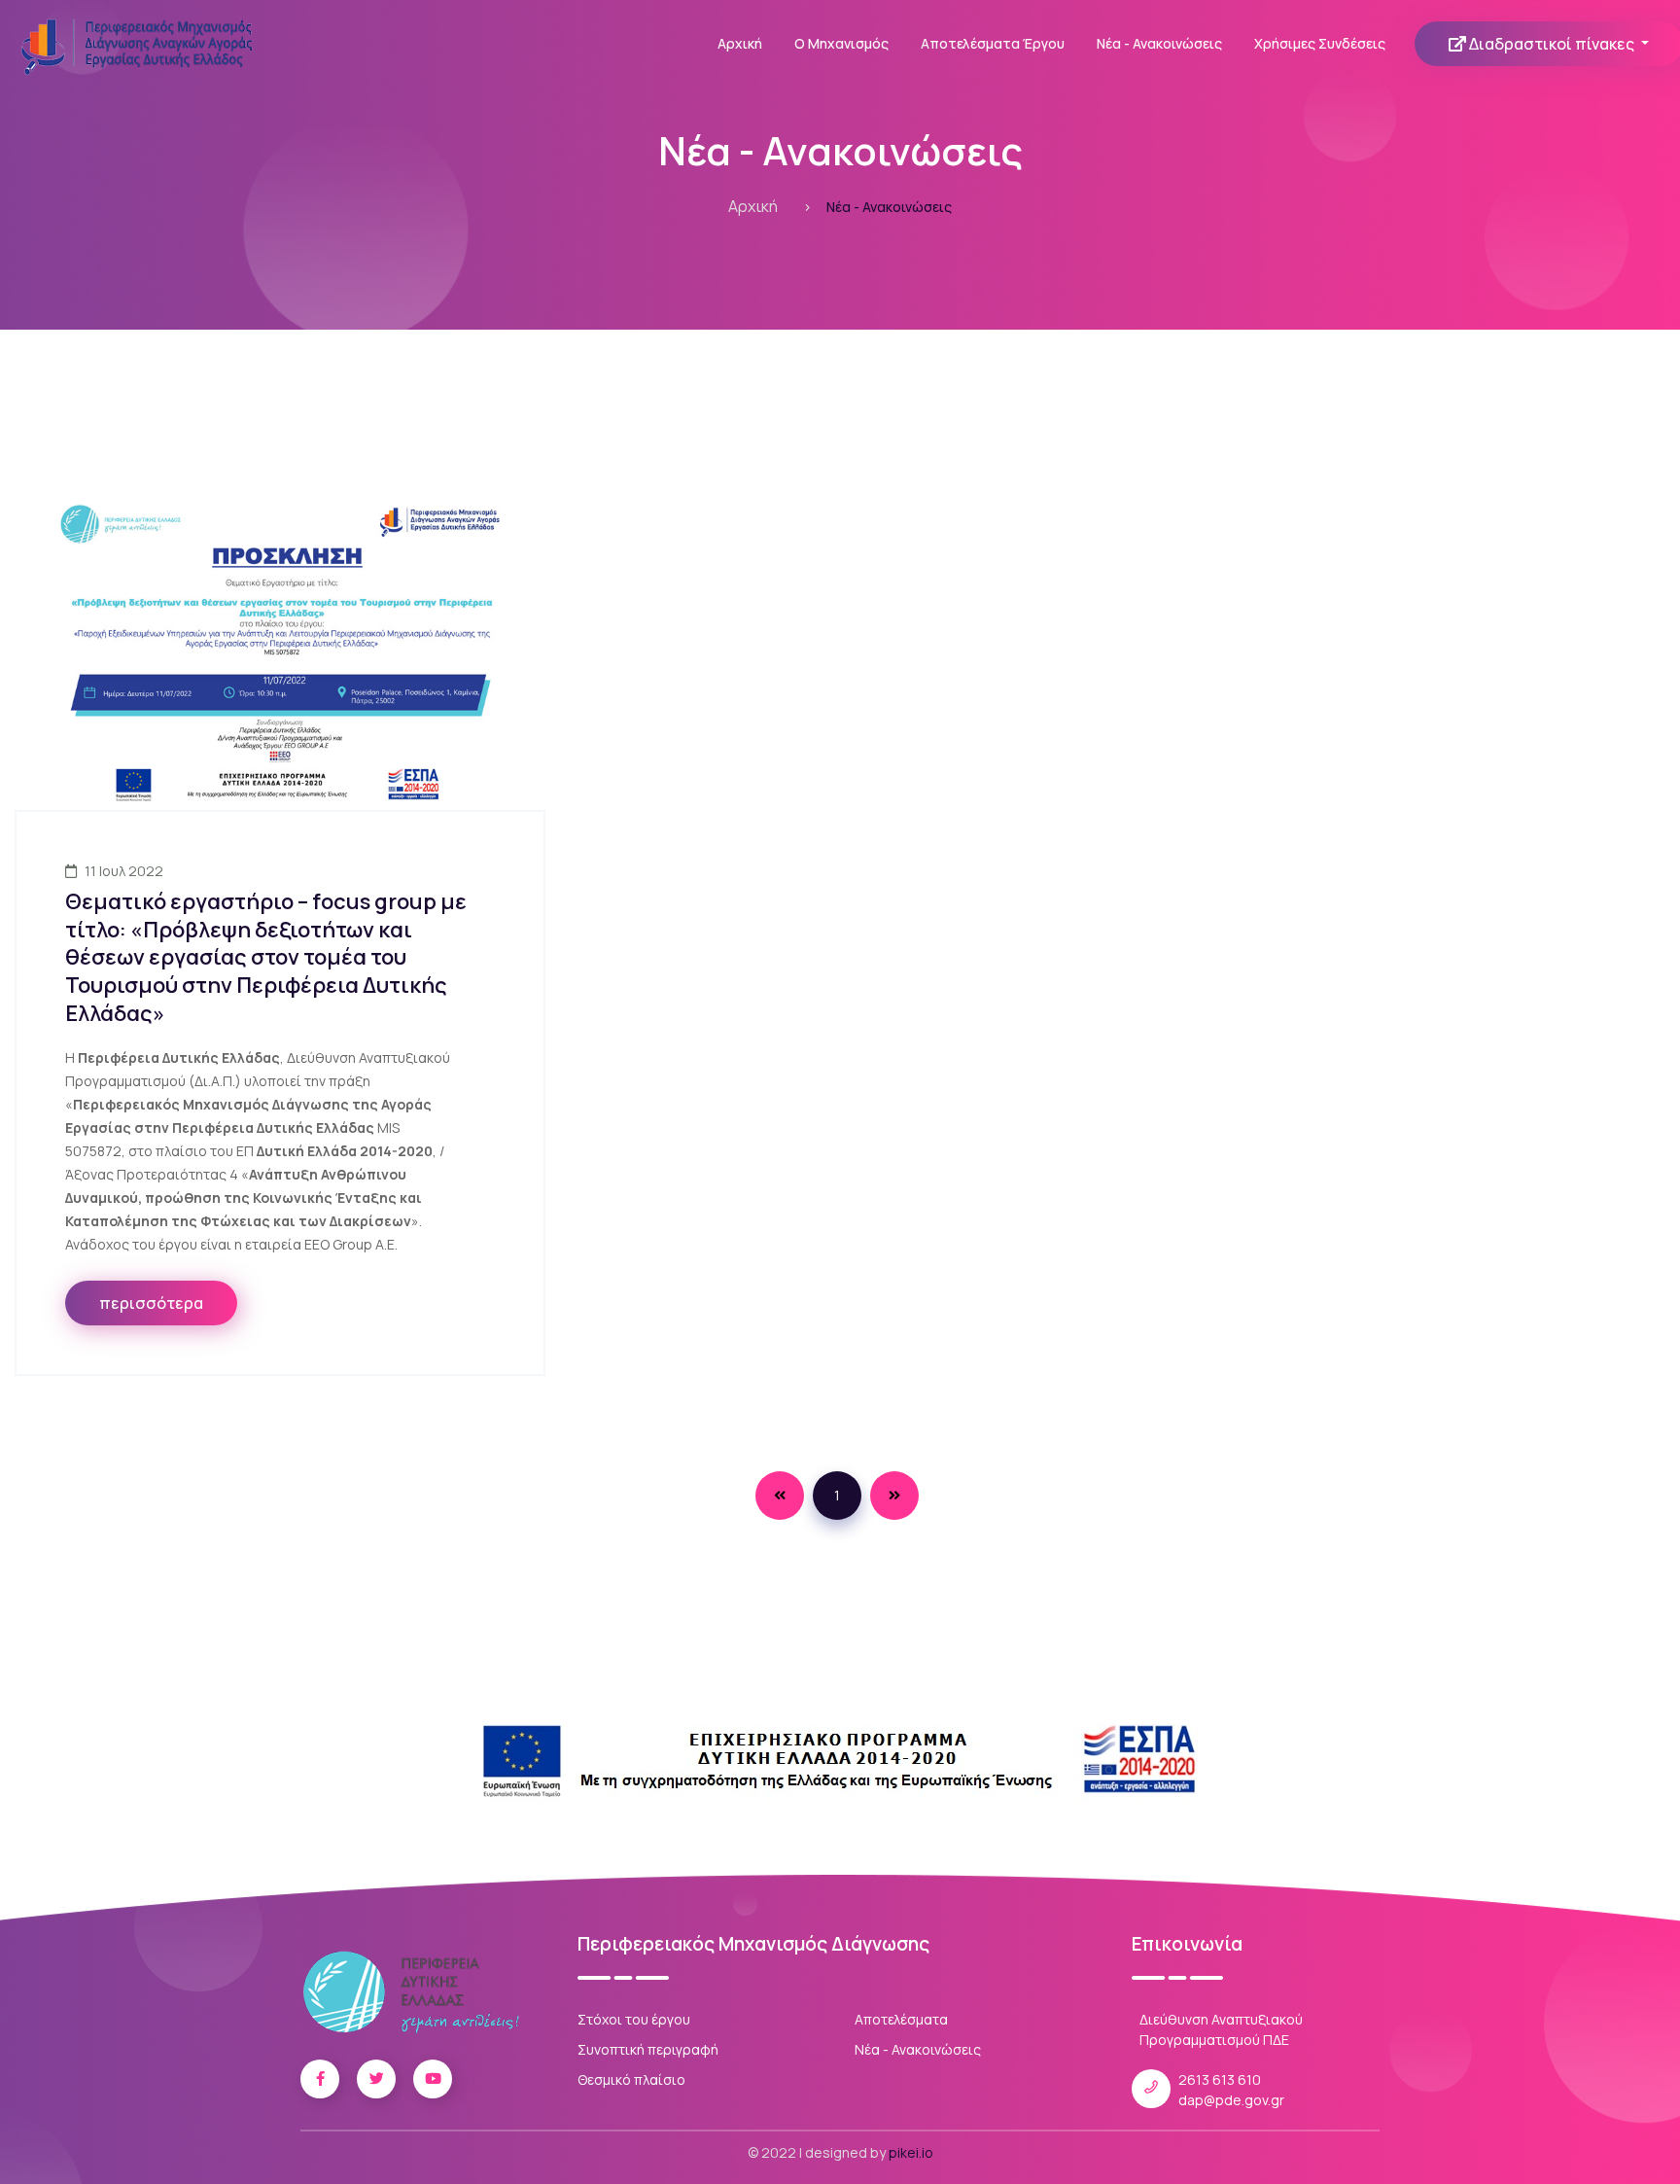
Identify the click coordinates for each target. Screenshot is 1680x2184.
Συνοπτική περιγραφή (648, 2049)
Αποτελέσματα (901, 2019)
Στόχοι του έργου (634, 2019)
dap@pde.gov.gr (1231, 2100)
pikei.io (911, 2152)
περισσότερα (151, 1303)
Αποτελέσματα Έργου (993, 43)
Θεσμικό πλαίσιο (631, 2079)
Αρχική (740, 43)
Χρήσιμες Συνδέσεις (1320, 43)
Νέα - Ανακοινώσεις (1159, 43)
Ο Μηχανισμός (841, 43)
